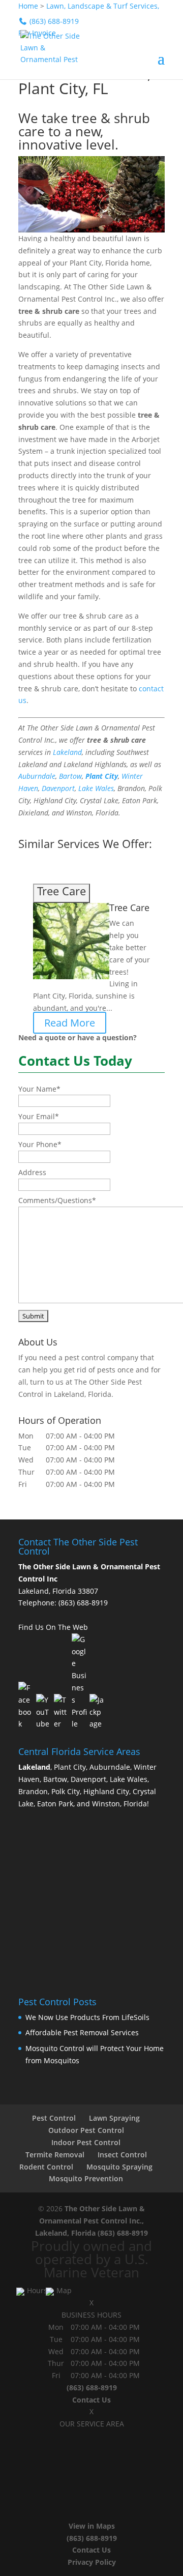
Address (32, 1172)
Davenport (58, 788)
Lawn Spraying (114, 2118)
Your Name (39, 1089)
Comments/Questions (57, 1200)
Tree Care (129, 908)
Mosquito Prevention (86, 2178)
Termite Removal (55, 2155)
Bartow (70, 776)
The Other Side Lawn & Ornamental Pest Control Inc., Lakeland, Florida (90, 2221)
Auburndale (37, 776)
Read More (70, 1023)
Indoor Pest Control (86, 2142)
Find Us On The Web (53, 1627)
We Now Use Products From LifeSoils (87, 2017)
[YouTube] (44, 1712)
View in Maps (92, 2526)
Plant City (102, 776)
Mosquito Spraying (119, 2167)
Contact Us (91, 2400)
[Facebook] (26, 1706)
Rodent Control (46, 2167)
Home (28, 6)
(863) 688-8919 (83, 1603)
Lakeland (67, 752)
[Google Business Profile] (79, 1682)
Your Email (39, 1116)
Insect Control (122, 2155)
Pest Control (54, 2118)
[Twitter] (62, 1712)
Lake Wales (96, 788)
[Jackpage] (97, 1712)
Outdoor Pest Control (86, 2130)
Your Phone (40, 1144)
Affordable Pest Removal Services (82, 2032)
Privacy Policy (92, 2562)
